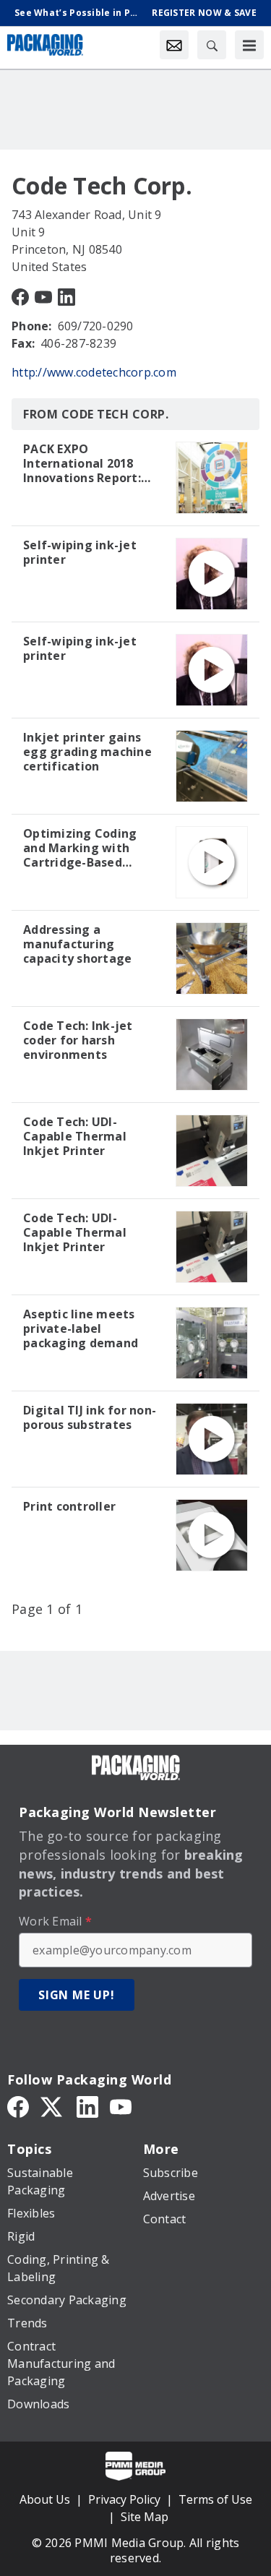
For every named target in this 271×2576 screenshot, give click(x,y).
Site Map (145, 2517)
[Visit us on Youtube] (43, 296)
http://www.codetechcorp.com (94, 372)
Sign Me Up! (77, 1995)
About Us (45, 2499)
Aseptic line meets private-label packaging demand (81, 1328)
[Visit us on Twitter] (53, 2105)
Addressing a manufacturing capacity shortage (77, 944)
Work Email (55, 1921)
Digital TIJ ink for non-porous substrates (90, 1417)
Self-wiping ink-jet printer (80, 552)
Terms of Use (215, 2499)
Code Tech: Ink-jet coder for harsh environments (78, 1040)
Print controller (69, 1506)
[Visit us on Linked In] (66, 296)
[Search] (212, 45)
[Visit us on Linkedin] (87, 2105)
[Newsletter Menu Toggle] (174, 45)
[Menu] (249, 45)
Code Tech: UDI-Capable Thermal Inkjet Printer (75, 1136)
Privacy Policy (124, 2499)
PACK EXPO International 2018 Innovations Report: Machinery (82, 463)
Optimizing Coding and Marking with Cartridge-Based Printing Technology (84, 848)
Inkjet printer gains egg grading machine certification (87, 752)
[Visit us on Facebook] (20, 296)
